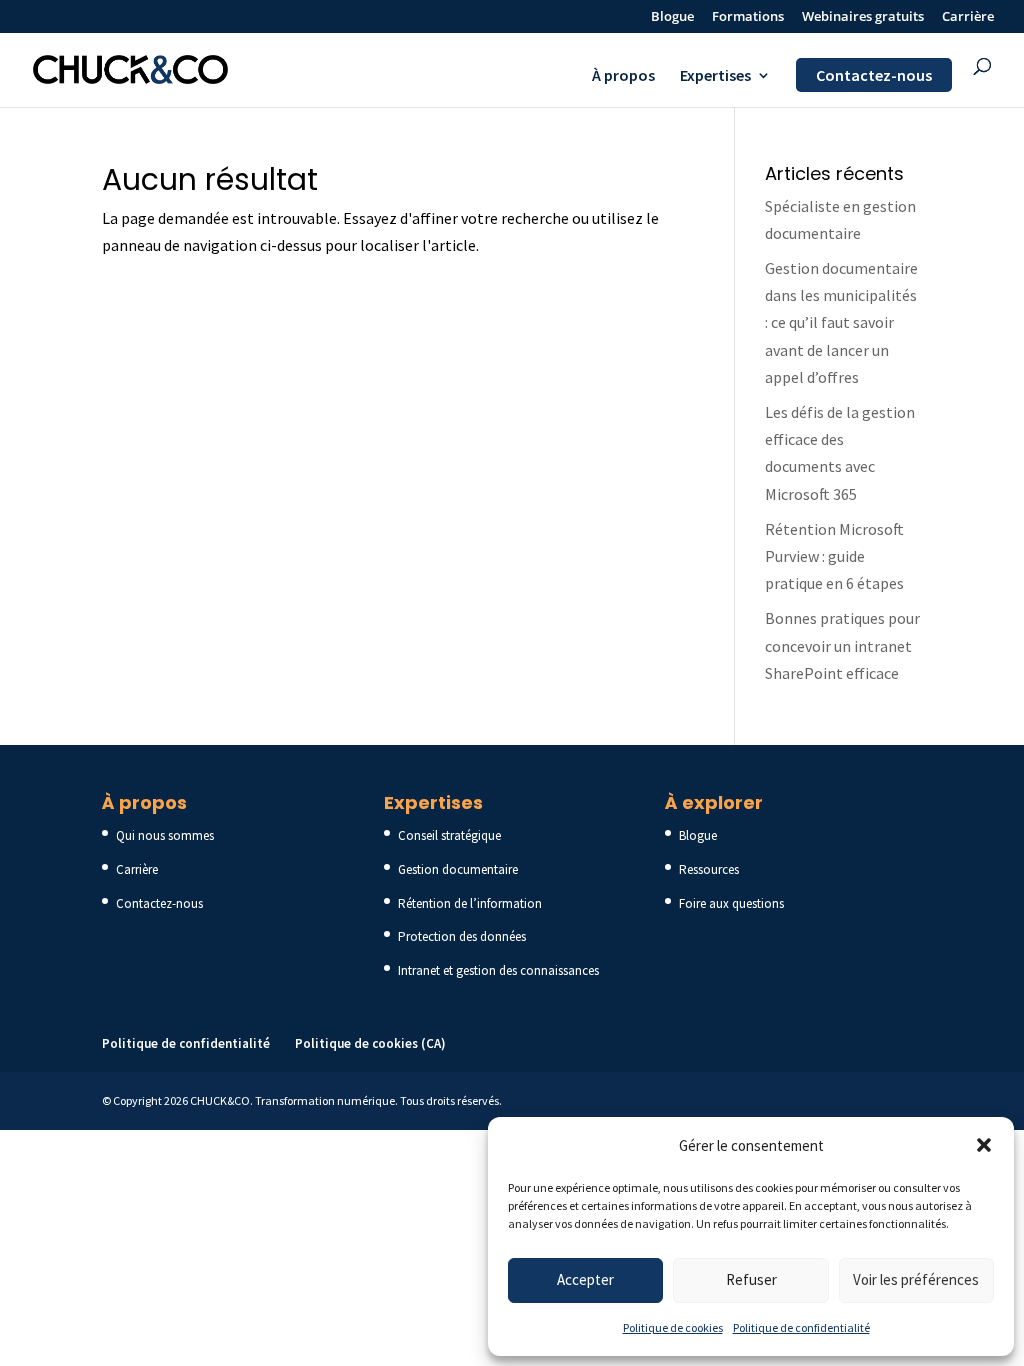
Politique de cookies (673, 1327)
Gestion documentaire (458, 869)
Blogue (672, 17)
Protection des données (462, 936)
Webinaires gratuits (863, 17)
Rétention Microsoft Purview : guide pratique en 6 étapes (834, 556)
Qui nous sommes (165, 835)
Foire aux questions (731, 903)
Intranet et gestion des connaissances (498, 970)
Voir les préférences (916, 1279)
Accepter (585, 1279)
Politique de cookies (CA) (370, 1043)
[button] (984, 1145)
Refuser (751, 1279)
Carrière (968, 17)
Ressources (709, 869)
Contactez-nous (874, 75)
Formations (748, 17)
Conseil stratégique (449, 835)
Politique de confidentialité (801, 1327)
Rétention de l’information (470, 903)
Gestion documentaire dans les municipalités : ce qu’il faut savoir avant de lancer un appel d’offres (841, 322)
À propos (623, 76)
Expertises (715, 76)
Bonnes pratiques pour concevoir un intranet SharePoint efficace (842, 645)
